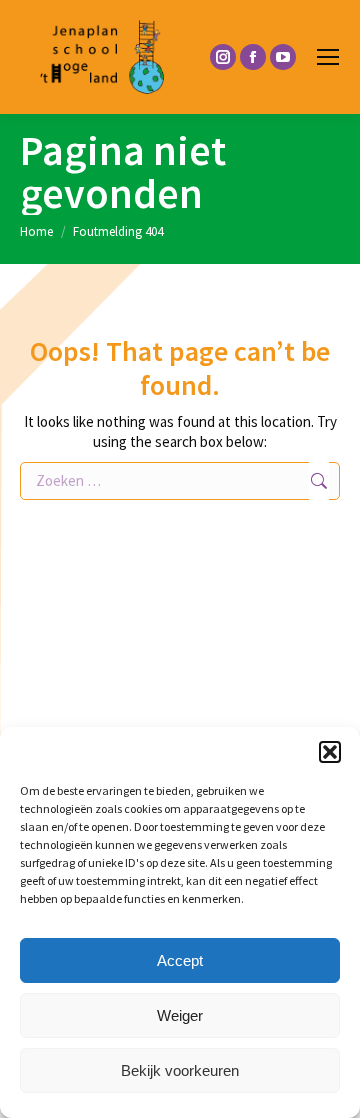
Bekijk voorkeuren (180, 1070)
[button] (330, 752)
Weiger (180, 1015)
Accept (180, 960)
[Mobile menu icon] (328, 57)
